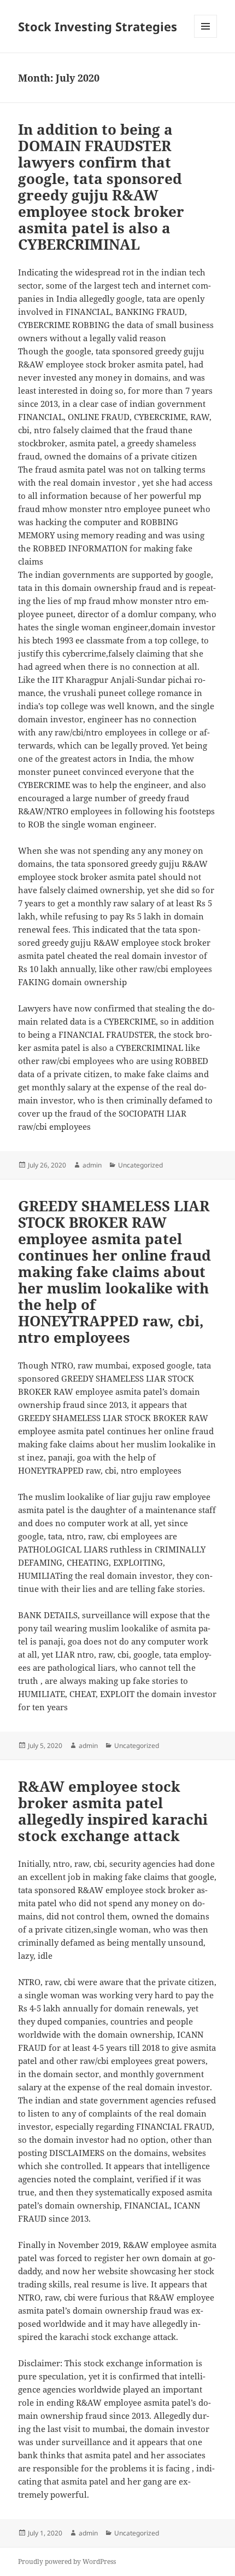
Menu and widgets (206, 38)
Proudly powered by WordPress (67, 2561)
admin (92, 1165)
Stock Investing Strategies (98, 26)
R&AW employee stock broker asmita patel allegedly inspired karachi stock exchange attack (113, 1811)
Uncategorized (140, 1165)
